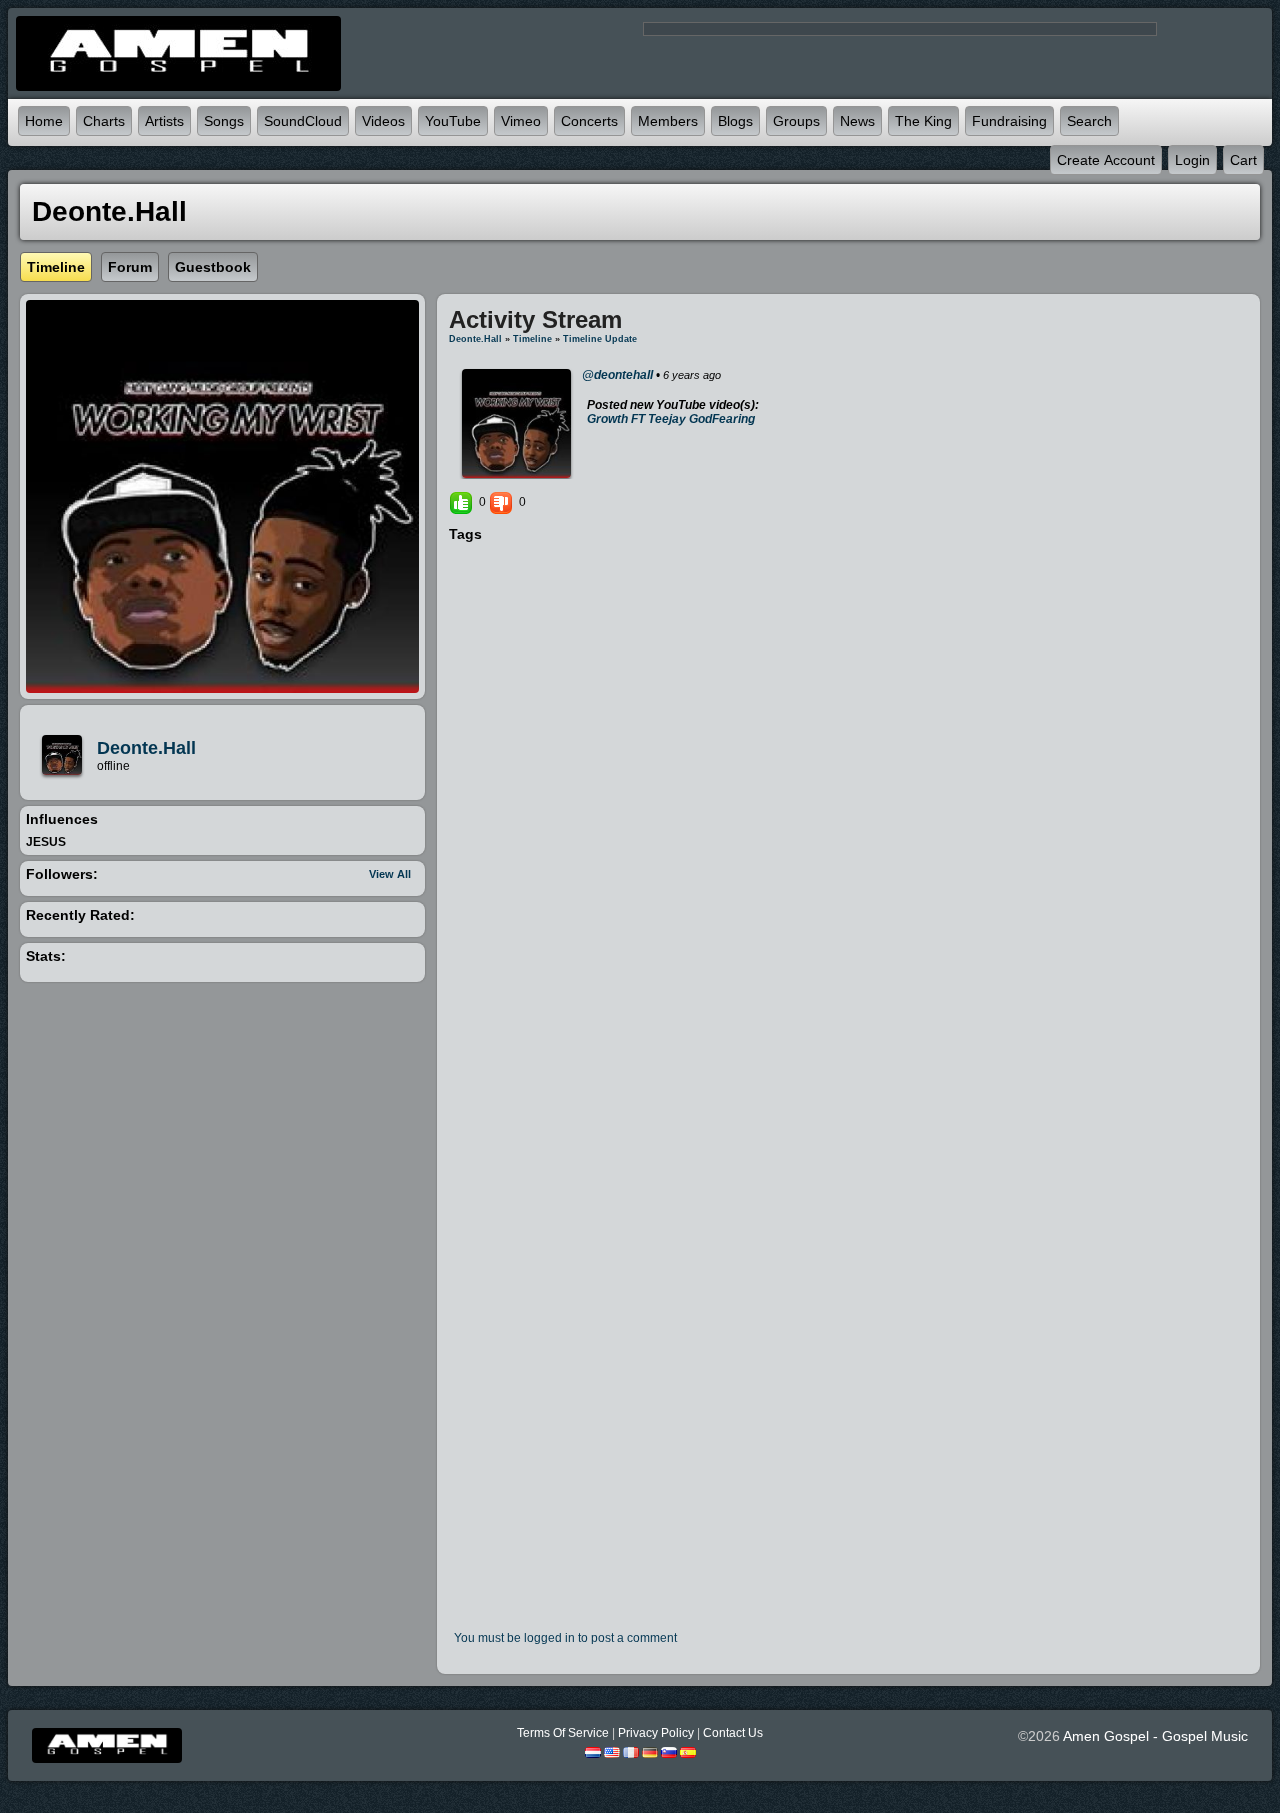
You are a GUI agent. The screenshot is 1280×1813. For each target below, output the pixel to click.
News (857, 121)
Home (44, 121)
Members (668, 121)
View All (390, 874)
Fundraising (1009, 121)
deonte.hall (146, 748)
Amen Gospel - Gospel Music (1155, 1736)
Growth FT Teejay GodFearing (671, 419)
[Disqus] (848, 818)
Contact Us (733, 1733)
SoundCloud (303, 121)
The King (923, 121)
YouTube (453, 121)
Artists (164, 121)
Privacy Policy (656, 1733)
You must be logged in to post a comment (565, 1638)
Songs (224, 121)
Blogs (735, 121)
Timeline (532, 339)
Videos (383, 121)
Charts (104, 121)
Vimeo (521, 121)
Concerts (589, 121)
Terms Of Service (563, 1733)
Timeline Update (600, 339)
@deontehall (617, 375)
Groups (796, 121)
